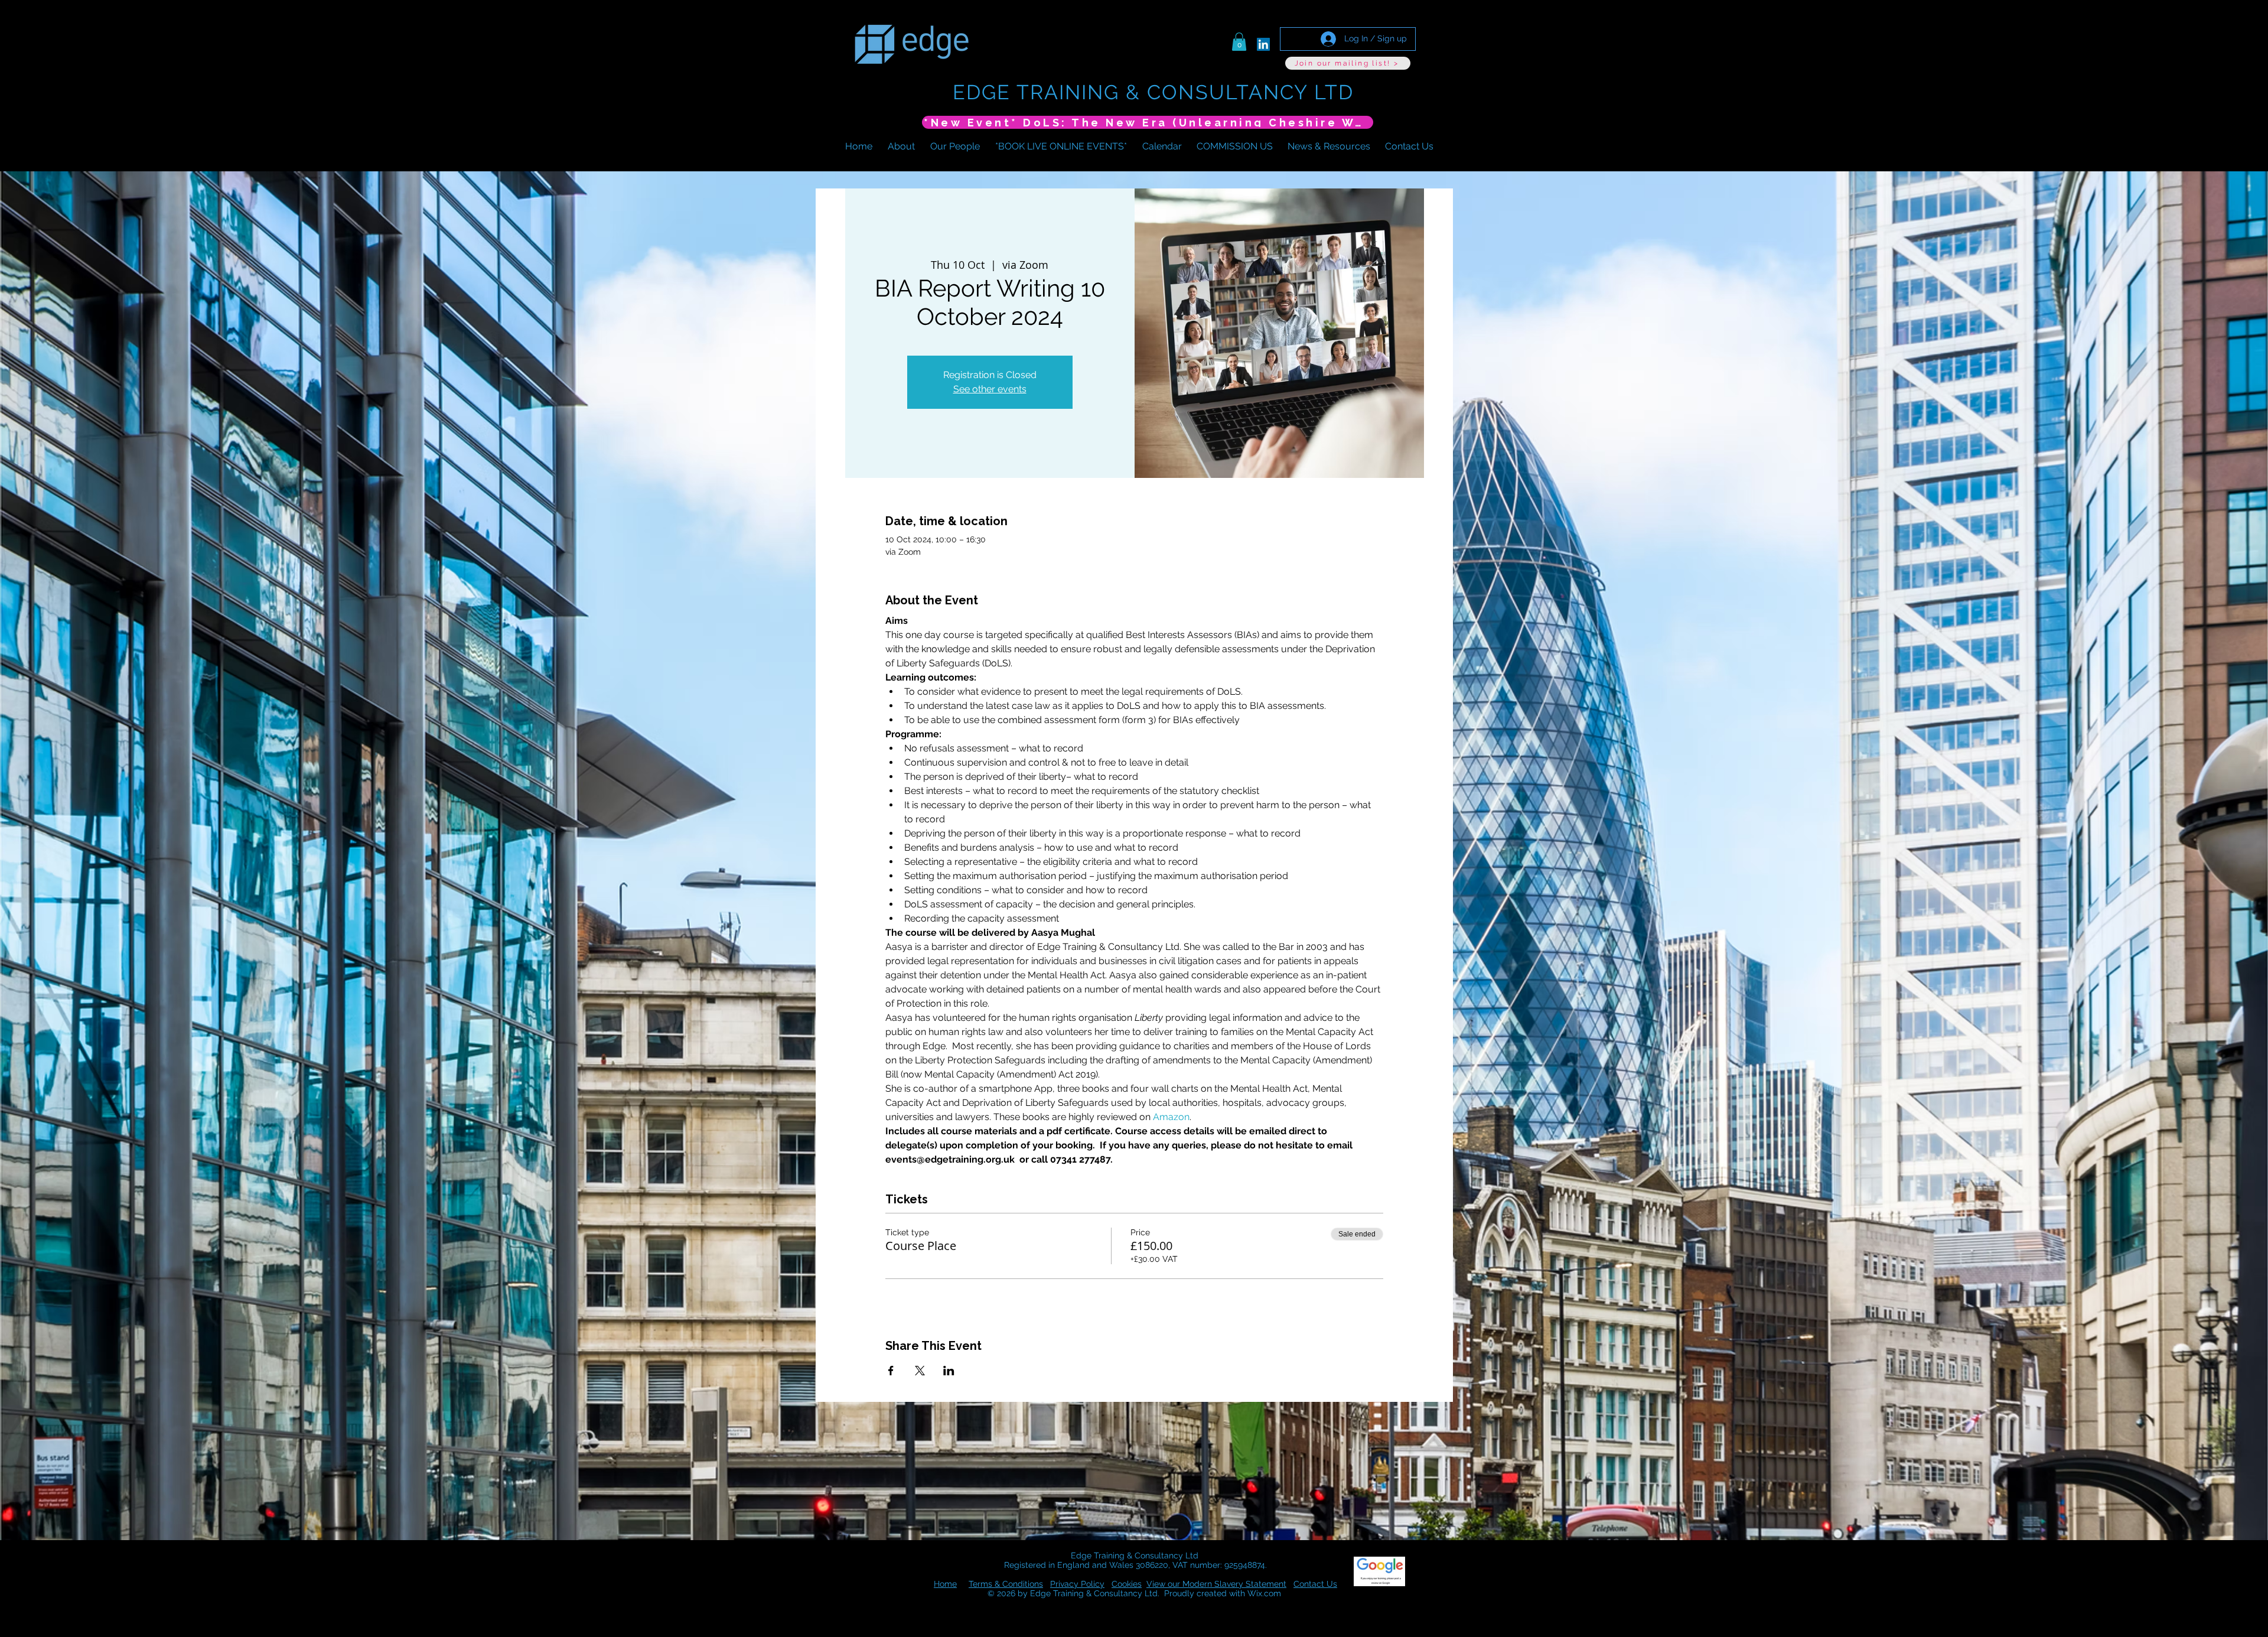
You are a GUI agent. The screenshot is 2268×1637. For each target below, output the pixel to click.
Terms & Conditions (1006, 1584)
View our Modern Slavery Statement (1216, 1584)
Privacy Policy (1077, 1584)
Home (945, 1584)
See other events (990, 389)
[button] (1239, 42)
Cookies (1127, 1584)
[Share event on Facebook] (891, 1371)
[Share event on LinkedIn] (949, 1371)
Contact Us (1315, 1584)
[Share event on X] (920, 1371)
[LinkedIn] (1263, 44)
